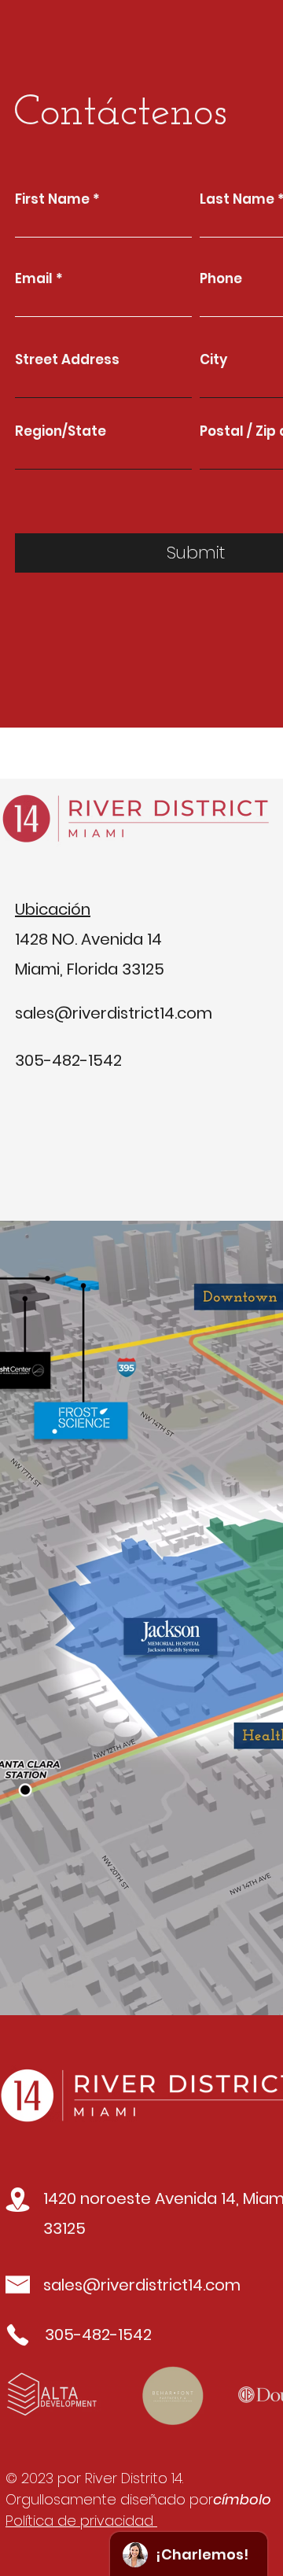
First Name (52, 199)
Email (34, 279)
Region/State (61, 431)
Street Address (67, 360)
